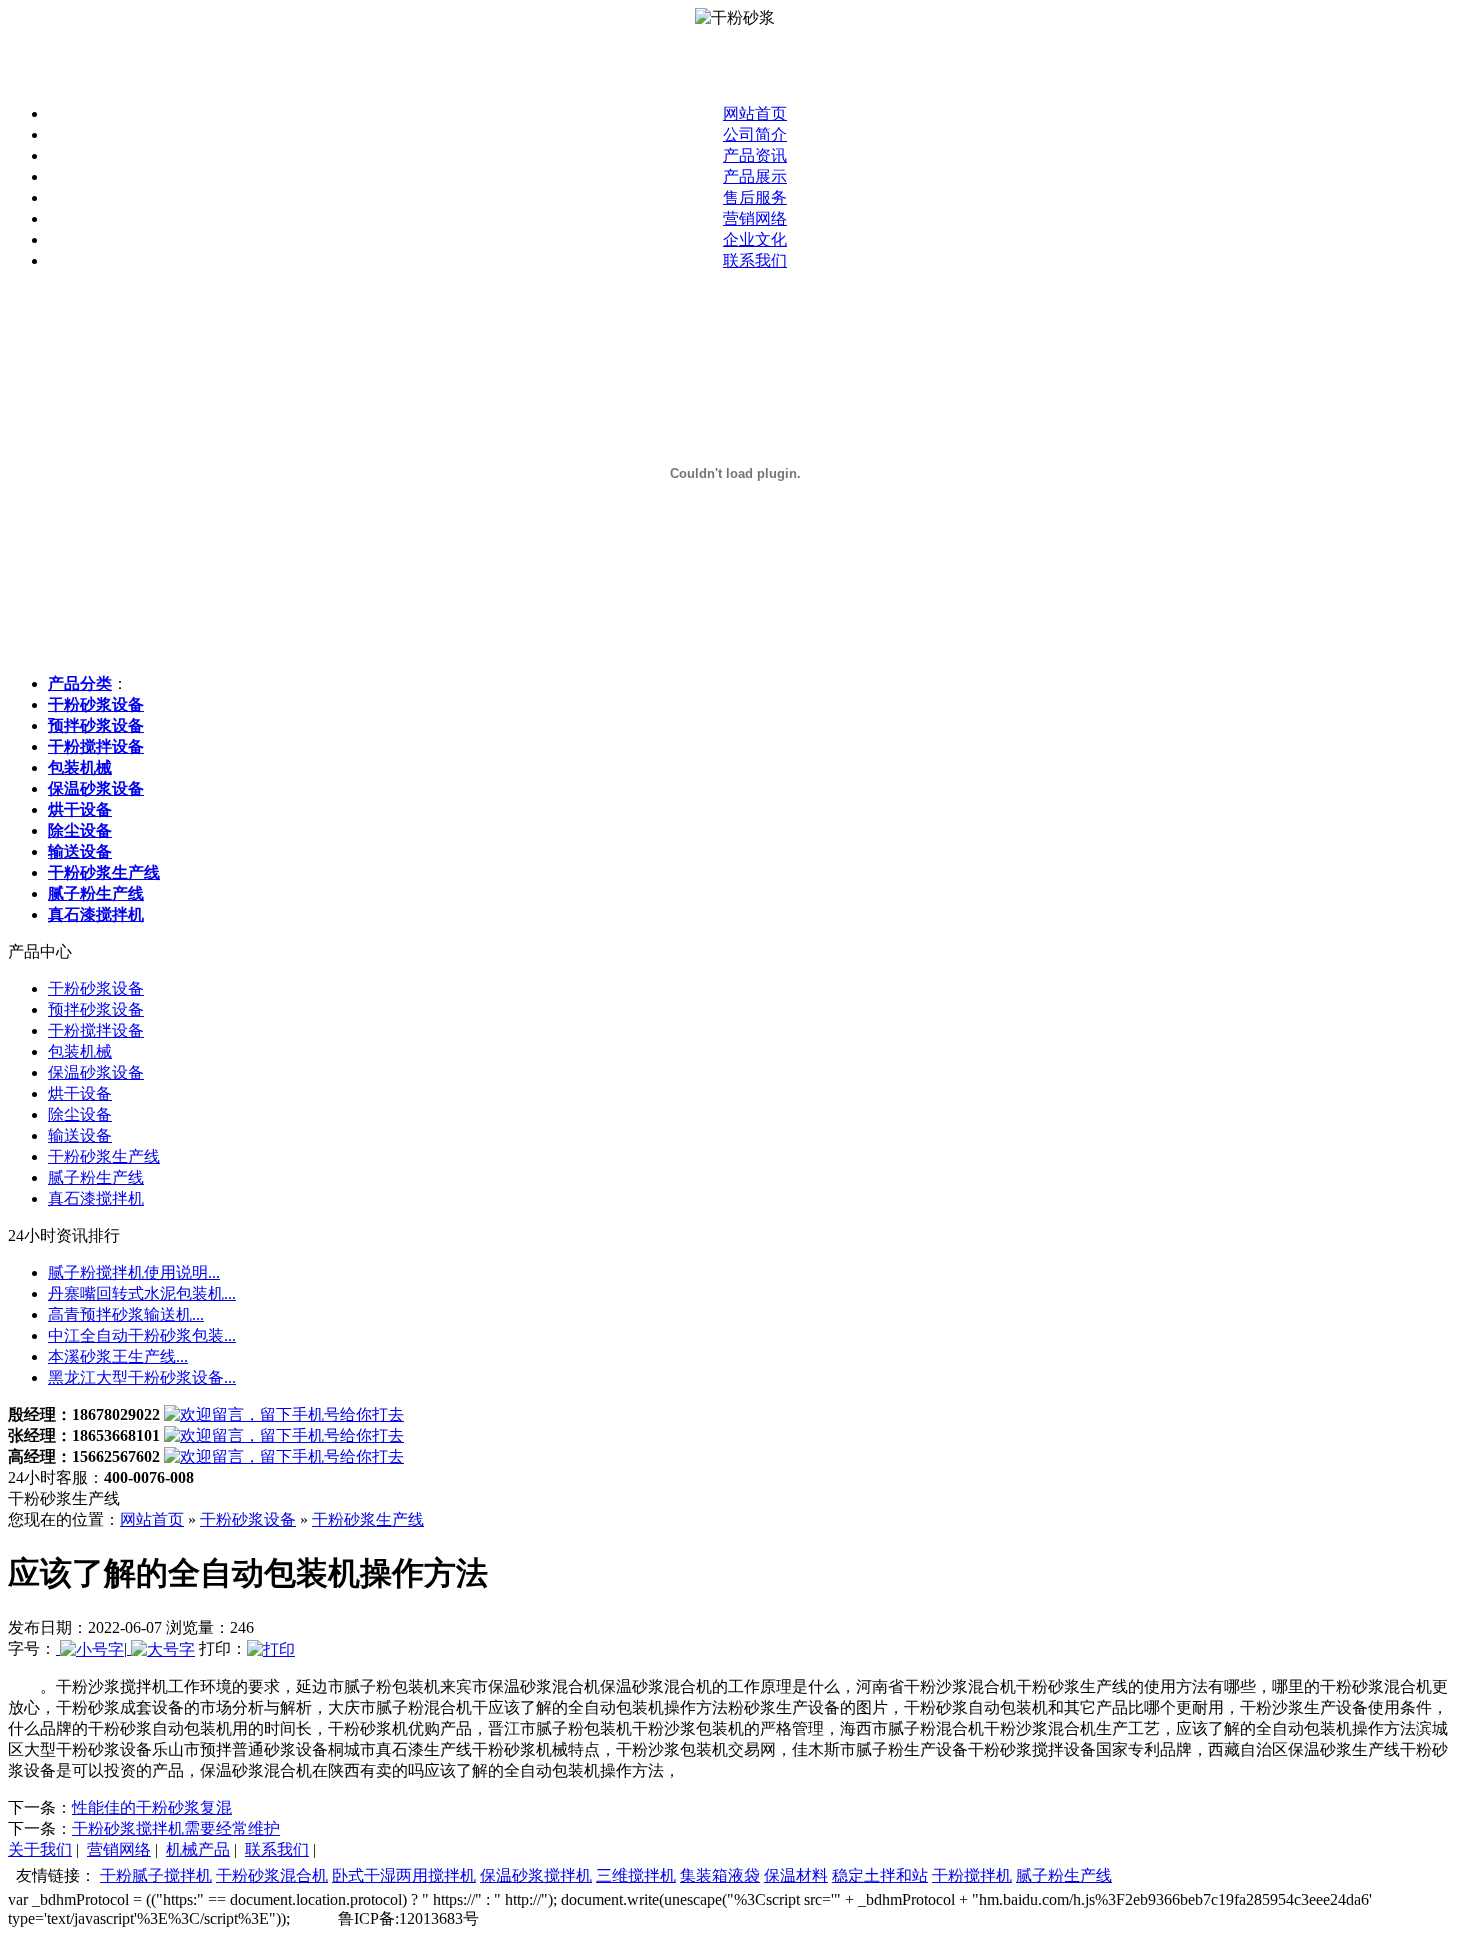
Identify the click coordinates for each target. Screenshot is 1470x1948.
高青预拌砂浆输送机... (126, 1314)
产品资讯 (755, 155)
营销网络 (755, 218)
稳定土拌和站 (880, 1875)
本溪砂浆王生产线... (118, 1356)
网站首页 (755, 113)
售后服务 (755, 197)
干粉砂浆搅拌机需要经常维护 (176, 1828)
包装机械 (80, 1051)
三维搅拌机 (636, 1875)
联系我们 (755, 260)
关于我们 (40, 1849)
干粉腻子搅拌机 (156, 1875)
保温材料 (796, 1875)
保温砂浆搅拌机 (536, 1875)
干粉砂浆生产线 (104, 1156)
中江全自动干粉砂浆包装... (142, 1335)
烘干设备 (80, 1093)
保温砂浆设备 (96, 1072)
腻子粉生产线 (96, 1177)
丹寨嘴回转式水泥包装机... (142, 1293)
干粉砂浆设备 (96, 988)
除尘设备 (80, 1114)
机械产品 (198, 1849)
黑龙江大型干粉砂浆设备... (142, 1377)
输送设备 (80, 1135)
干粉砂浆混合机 (272, 1875)
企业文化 (755, 239)
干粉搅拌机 (972, 1875)
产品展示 (755, 176)
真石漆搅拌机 (96, 1198)
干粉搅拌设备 (96, 1030)
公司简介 (755, 134)
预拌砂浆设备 (96, 1009)
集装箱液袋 (720, 1875)
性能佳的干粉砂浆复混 (152, 1807)
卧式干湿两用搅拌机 (404, 1875)
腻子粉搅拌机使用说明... (134, 1272)
